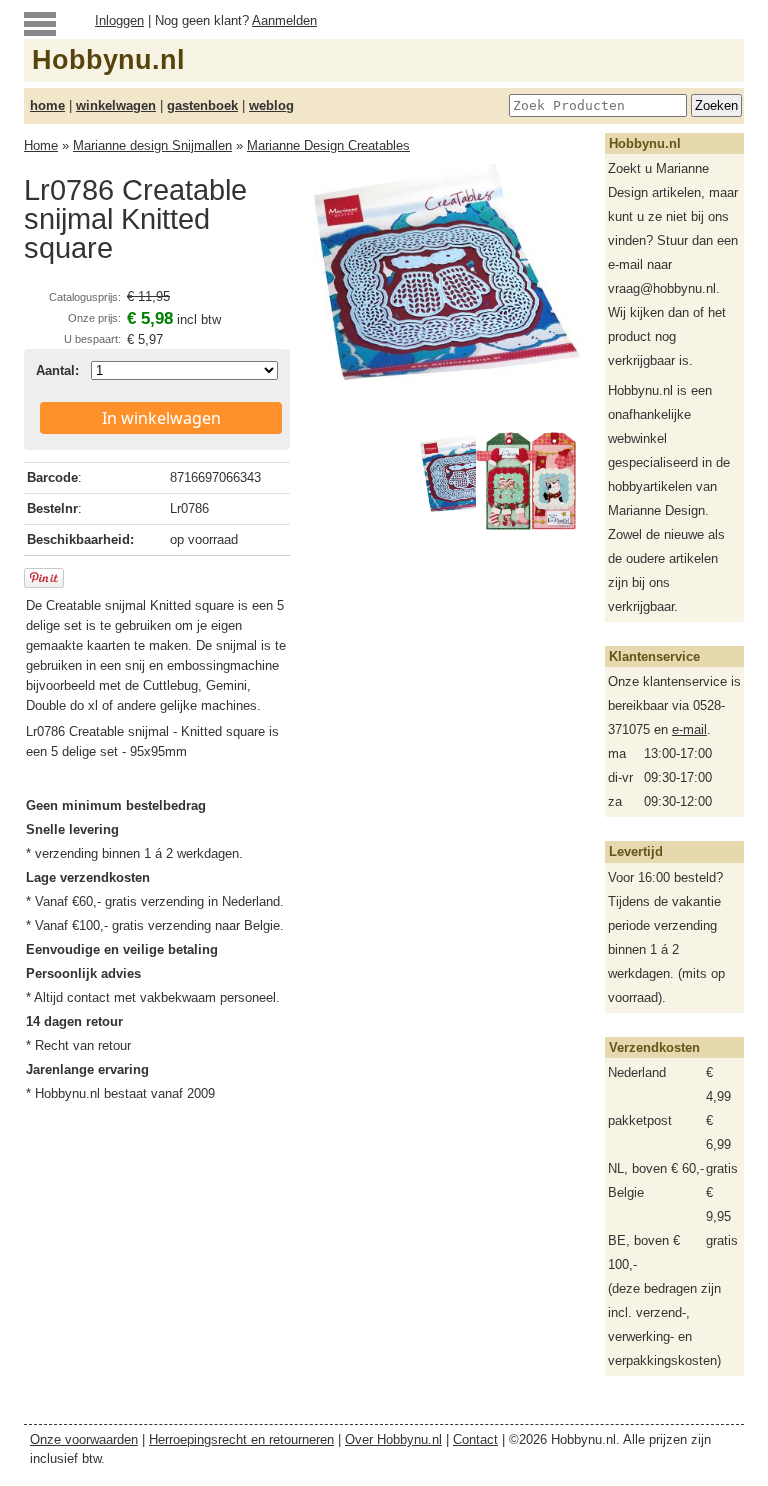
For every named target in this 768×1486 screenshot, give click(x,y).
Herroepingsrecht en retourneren (241, 1439)
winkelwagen (116, 105)
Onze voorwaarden (84, 1439)
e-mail (689, 729)
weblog (271, 105)
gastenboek (202, 105)
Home (41, 145)
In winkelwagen (161, 418)
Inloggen (119, 20)
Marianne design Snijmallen (152, 145)
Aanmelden (284, 20)
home (47, 105)
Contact (475, 1439)
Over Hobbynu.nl (393, 1439)
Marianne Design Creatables (328, 145)
